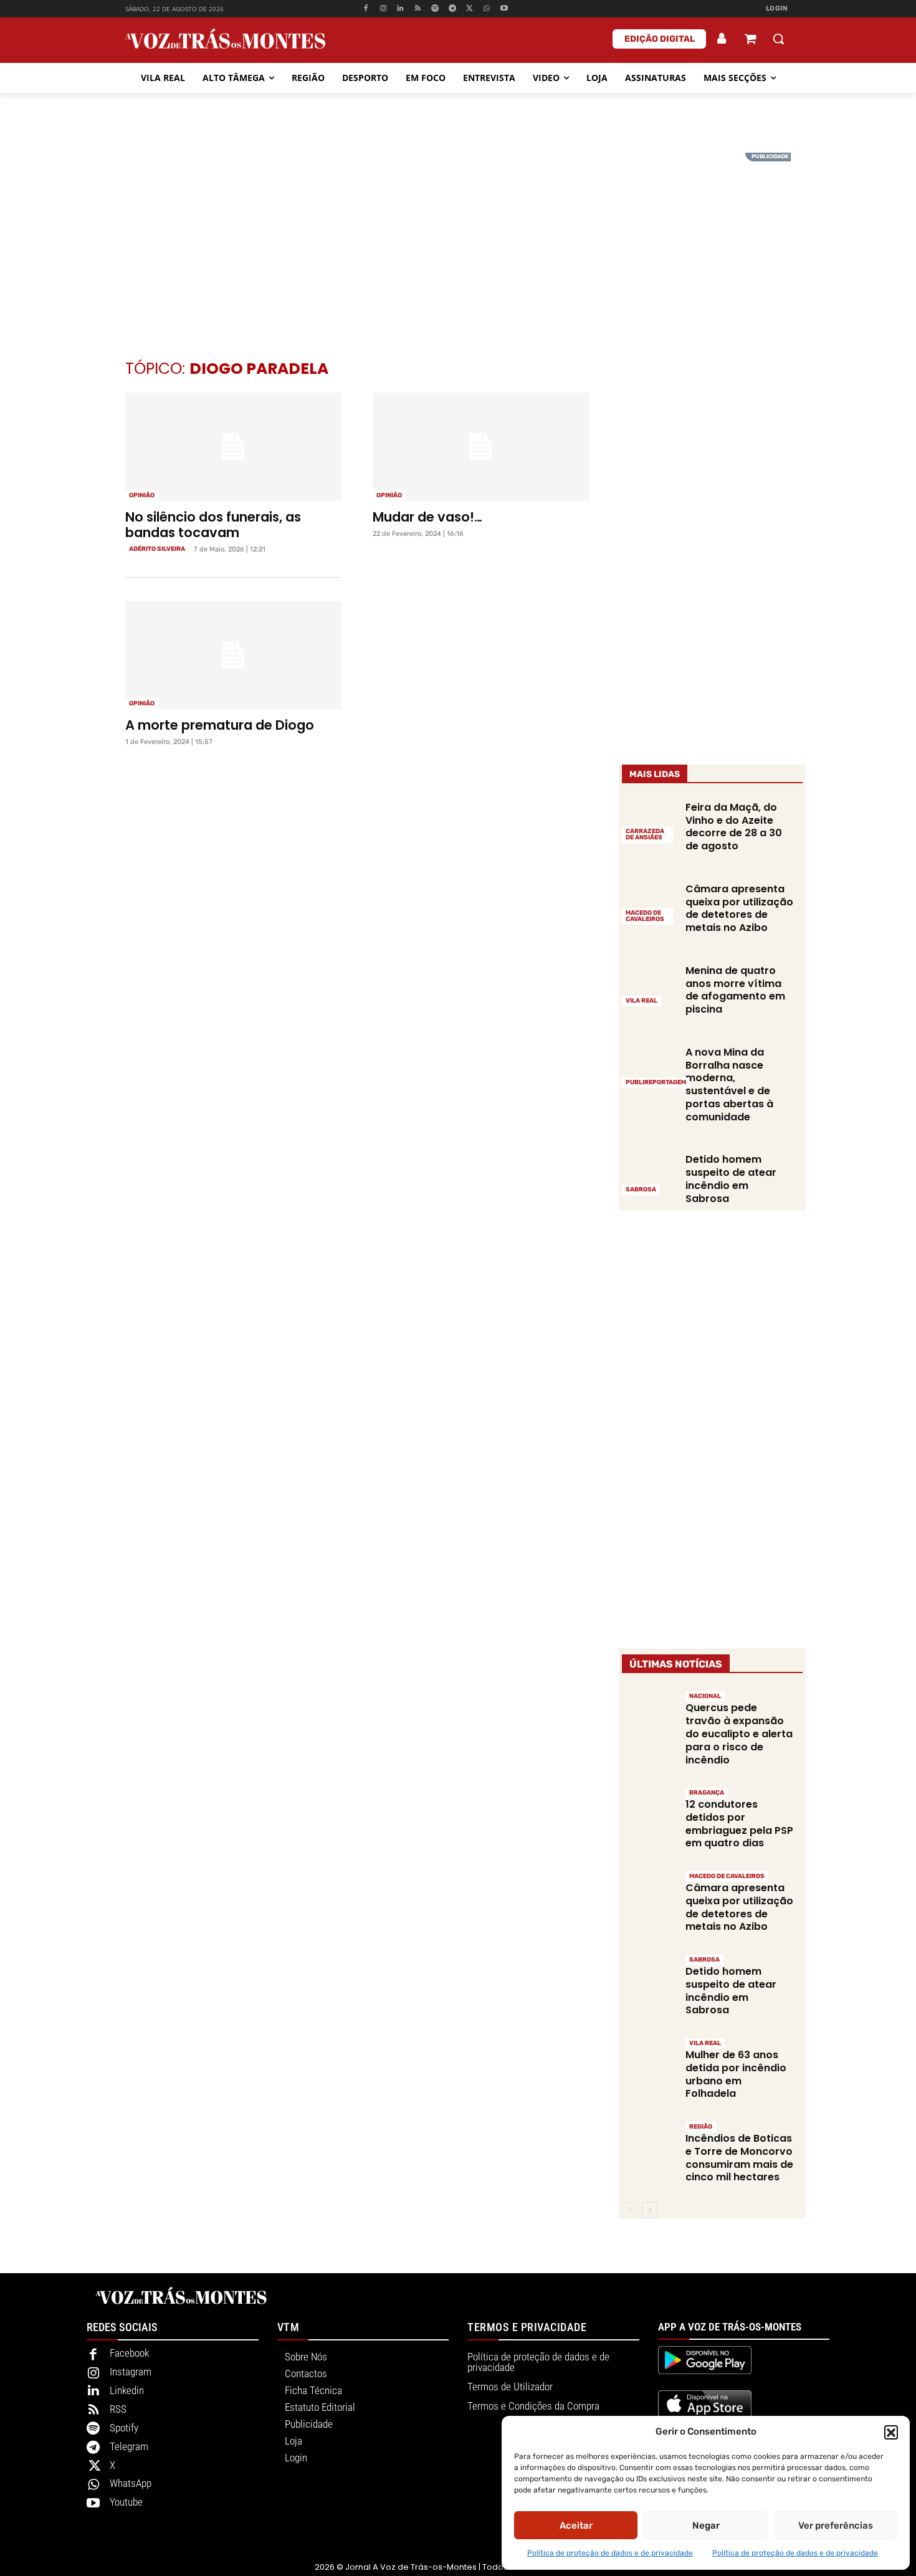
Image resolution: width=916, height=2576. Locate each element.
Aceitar (576, 2526)
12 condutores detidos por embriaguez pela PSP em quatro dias (739, 1824)
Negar (706, 2526)
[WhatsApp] (487, 9)
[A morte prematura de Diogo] (233, 656)
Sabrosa (641, 1190)
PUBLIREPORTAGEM (656, 1082)
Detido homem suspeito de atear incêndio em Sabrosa (731, 1179)
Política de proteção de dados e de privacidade (610, 2553)
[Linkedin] (400, 9)
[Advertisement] (458, 240)
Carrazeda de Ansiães (645, 834)
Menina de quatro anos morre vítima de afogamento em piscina (735, 990)
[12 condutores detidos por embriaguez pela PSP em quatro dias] (649, 1813)
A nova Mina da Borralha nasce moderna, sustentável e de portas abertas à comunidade (729, 1085)
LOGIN (777, 8)
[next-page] (650, 2210)
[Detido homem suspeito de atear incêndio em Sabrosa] (649, 1173)
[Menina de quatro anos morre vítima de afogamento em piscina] (649, 985)
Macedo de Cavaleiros (645, 916)
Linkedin (127, 2390)
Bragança (707, 1793)
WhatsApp (131, 2483)
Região (701, 2127)
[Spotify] (435, 9)
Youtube (126, 2502)
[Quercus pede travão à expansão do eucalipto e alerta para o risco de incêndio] (649, 1716)
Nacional (705, 1696)
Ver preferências (836, 2526)
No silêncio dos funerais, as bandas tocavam (213, 525)
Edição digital (660, 39)
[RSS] (418, 9)
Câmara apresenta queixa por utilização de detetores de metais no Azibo (739, 908)
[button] (891, 2432)
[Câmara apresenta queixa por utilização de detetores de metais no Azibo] (649, 903)
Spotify (124, 2428)
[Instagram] (383, 9)
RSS (118, 2409)
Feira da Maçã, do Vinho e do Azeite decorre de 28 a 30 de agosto (734, 827)
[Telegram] (452, 9)
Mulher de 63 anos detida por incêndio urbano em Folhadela (736, 2074)
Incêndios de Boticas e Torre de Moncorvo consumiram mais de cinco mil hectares (739, 2158)
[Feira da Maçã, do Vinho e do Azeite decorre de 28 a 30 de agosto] (649, 821)
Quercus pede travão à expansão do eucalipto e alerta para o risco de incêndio (739, 1734)
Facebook (129, 2353)
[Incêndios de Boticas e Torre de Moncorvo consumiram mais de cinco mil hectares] (649, 2147)
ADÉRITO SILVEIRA (157, 549)
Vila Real (642, 1001)
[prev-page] (630, 2210)
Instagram (131, 2372)
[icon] (750, 40)
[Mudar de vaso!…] (481, 447)
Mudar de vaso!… (427, 517)
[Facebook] (365, 9)
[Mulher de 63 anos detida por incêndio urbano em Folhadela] (649, 2063)
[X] (470, 9)
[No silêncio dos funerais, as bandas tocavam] (233, 447)
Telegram (129, 2446)
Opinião (142, 495)
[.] (722, 39)
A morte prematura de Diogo (220, 725)
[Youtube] (504, 9)
